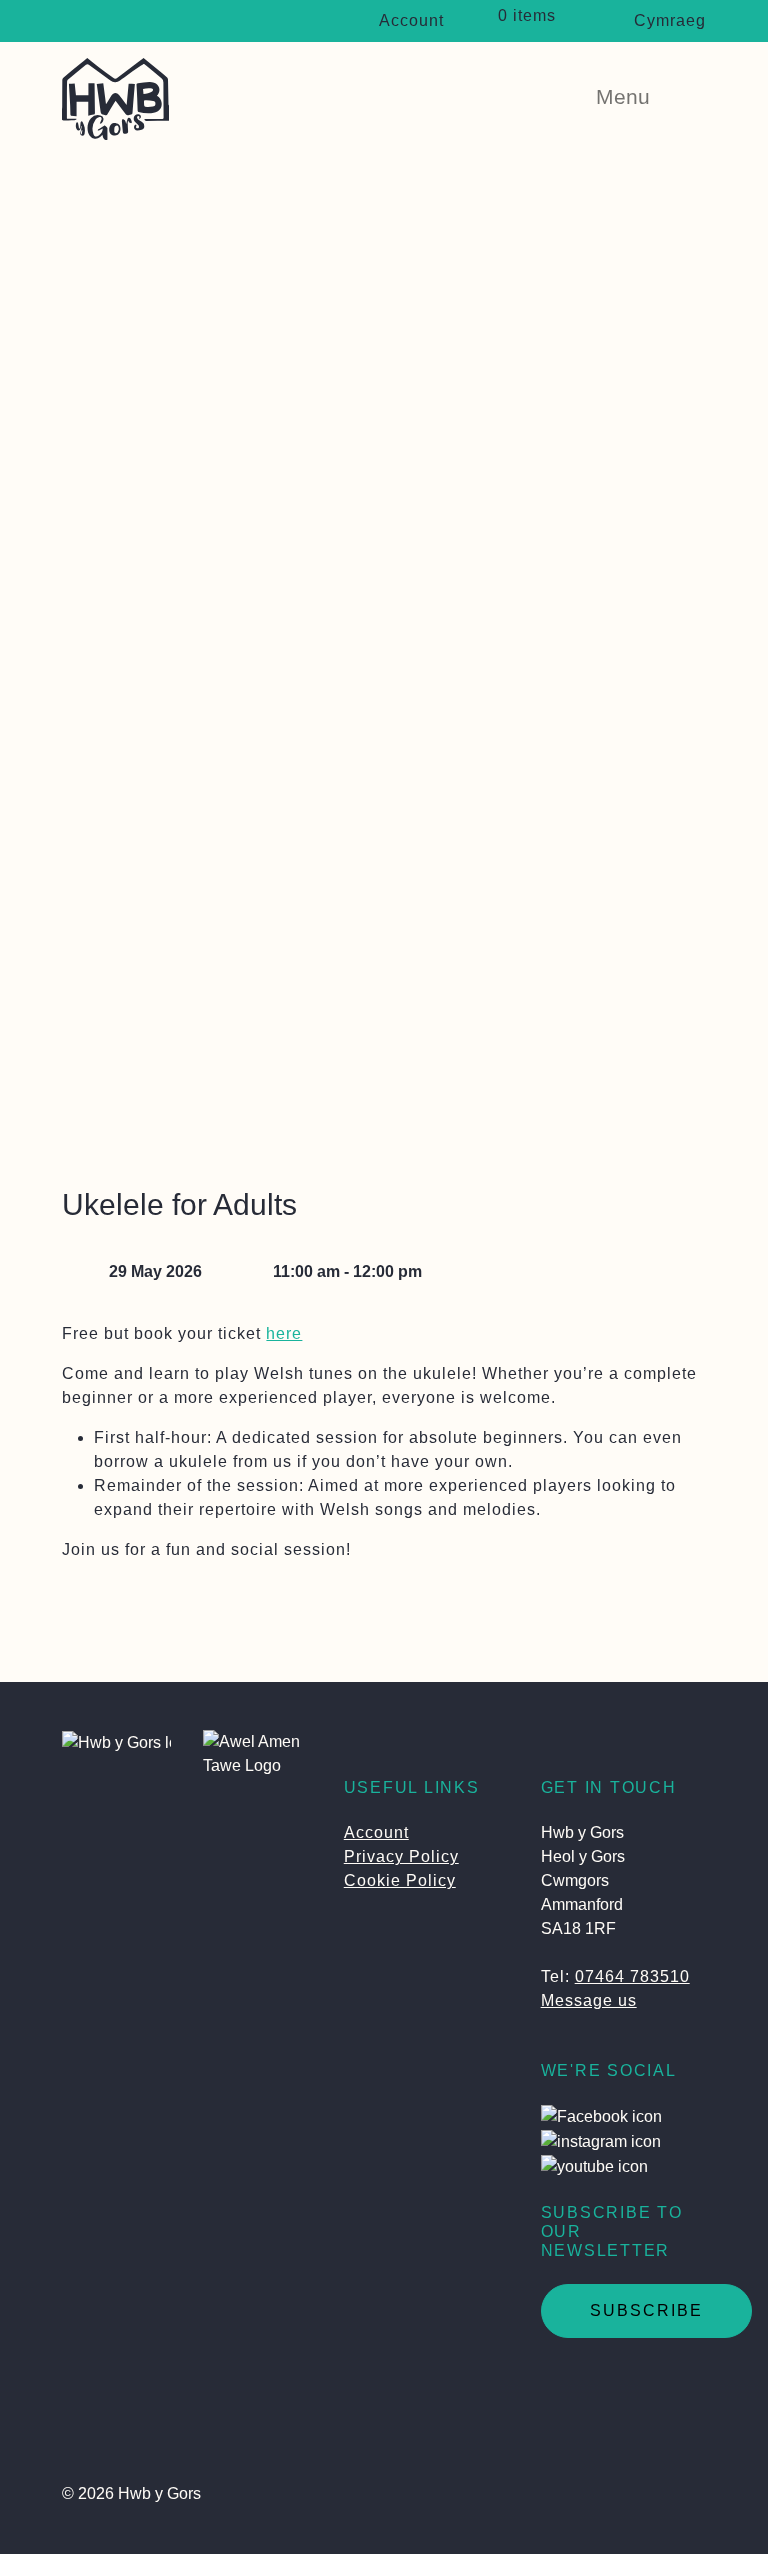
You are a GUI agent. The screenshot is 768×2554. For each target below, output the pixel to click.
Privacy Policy (401, 1856)
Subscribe (646, 2310)
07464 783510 (632, 1976)
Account (411, 20)
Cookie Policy (400, 1880)
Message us (589, 2000)
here (284, 1333)
